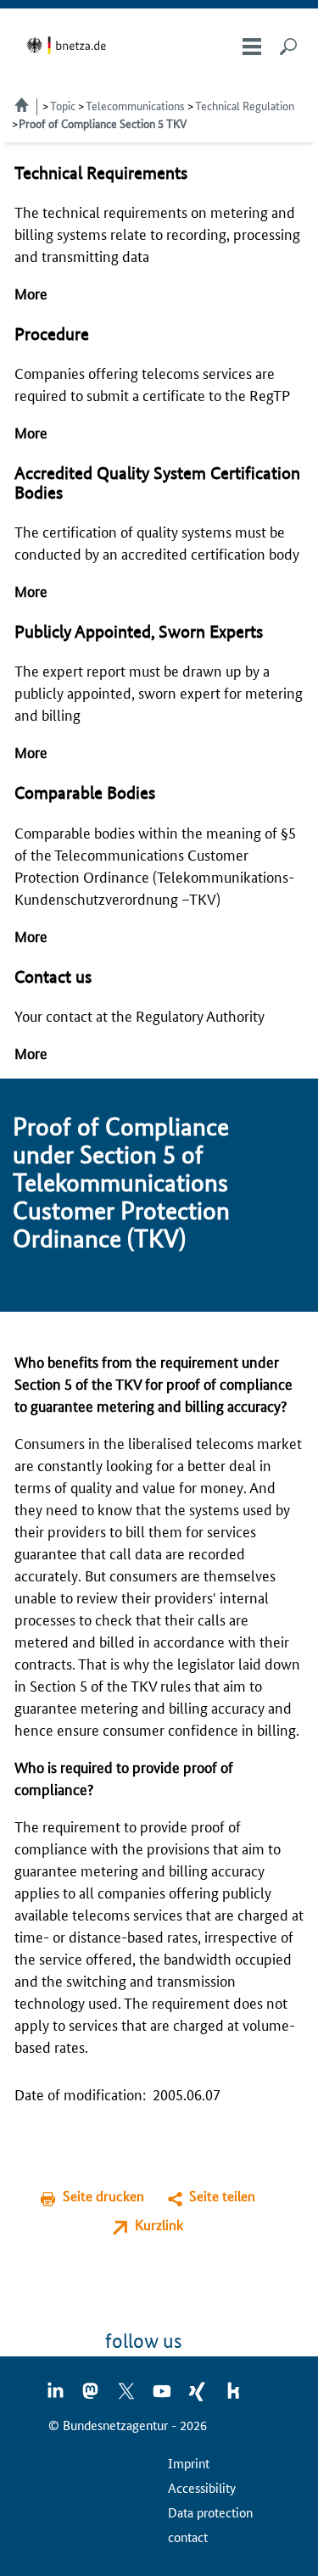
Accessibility (202, 2487)
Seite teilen (222, 2196)
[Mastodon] (92, 2396)
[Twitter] (127, 2396)
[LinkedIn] (56, 2396)
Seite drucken (103, 2196)
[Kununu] (233, 2396)
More (31, 293)
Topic (63, 105)
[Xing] (198, 2396)
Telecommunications (135, 105)
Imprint (189, 2463)
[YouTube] (163, 2396)
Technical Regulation (245, 105)
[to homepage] (69, 45)
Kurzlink (159, 2225)
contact (188, 2537)
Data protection (210, 2512)
